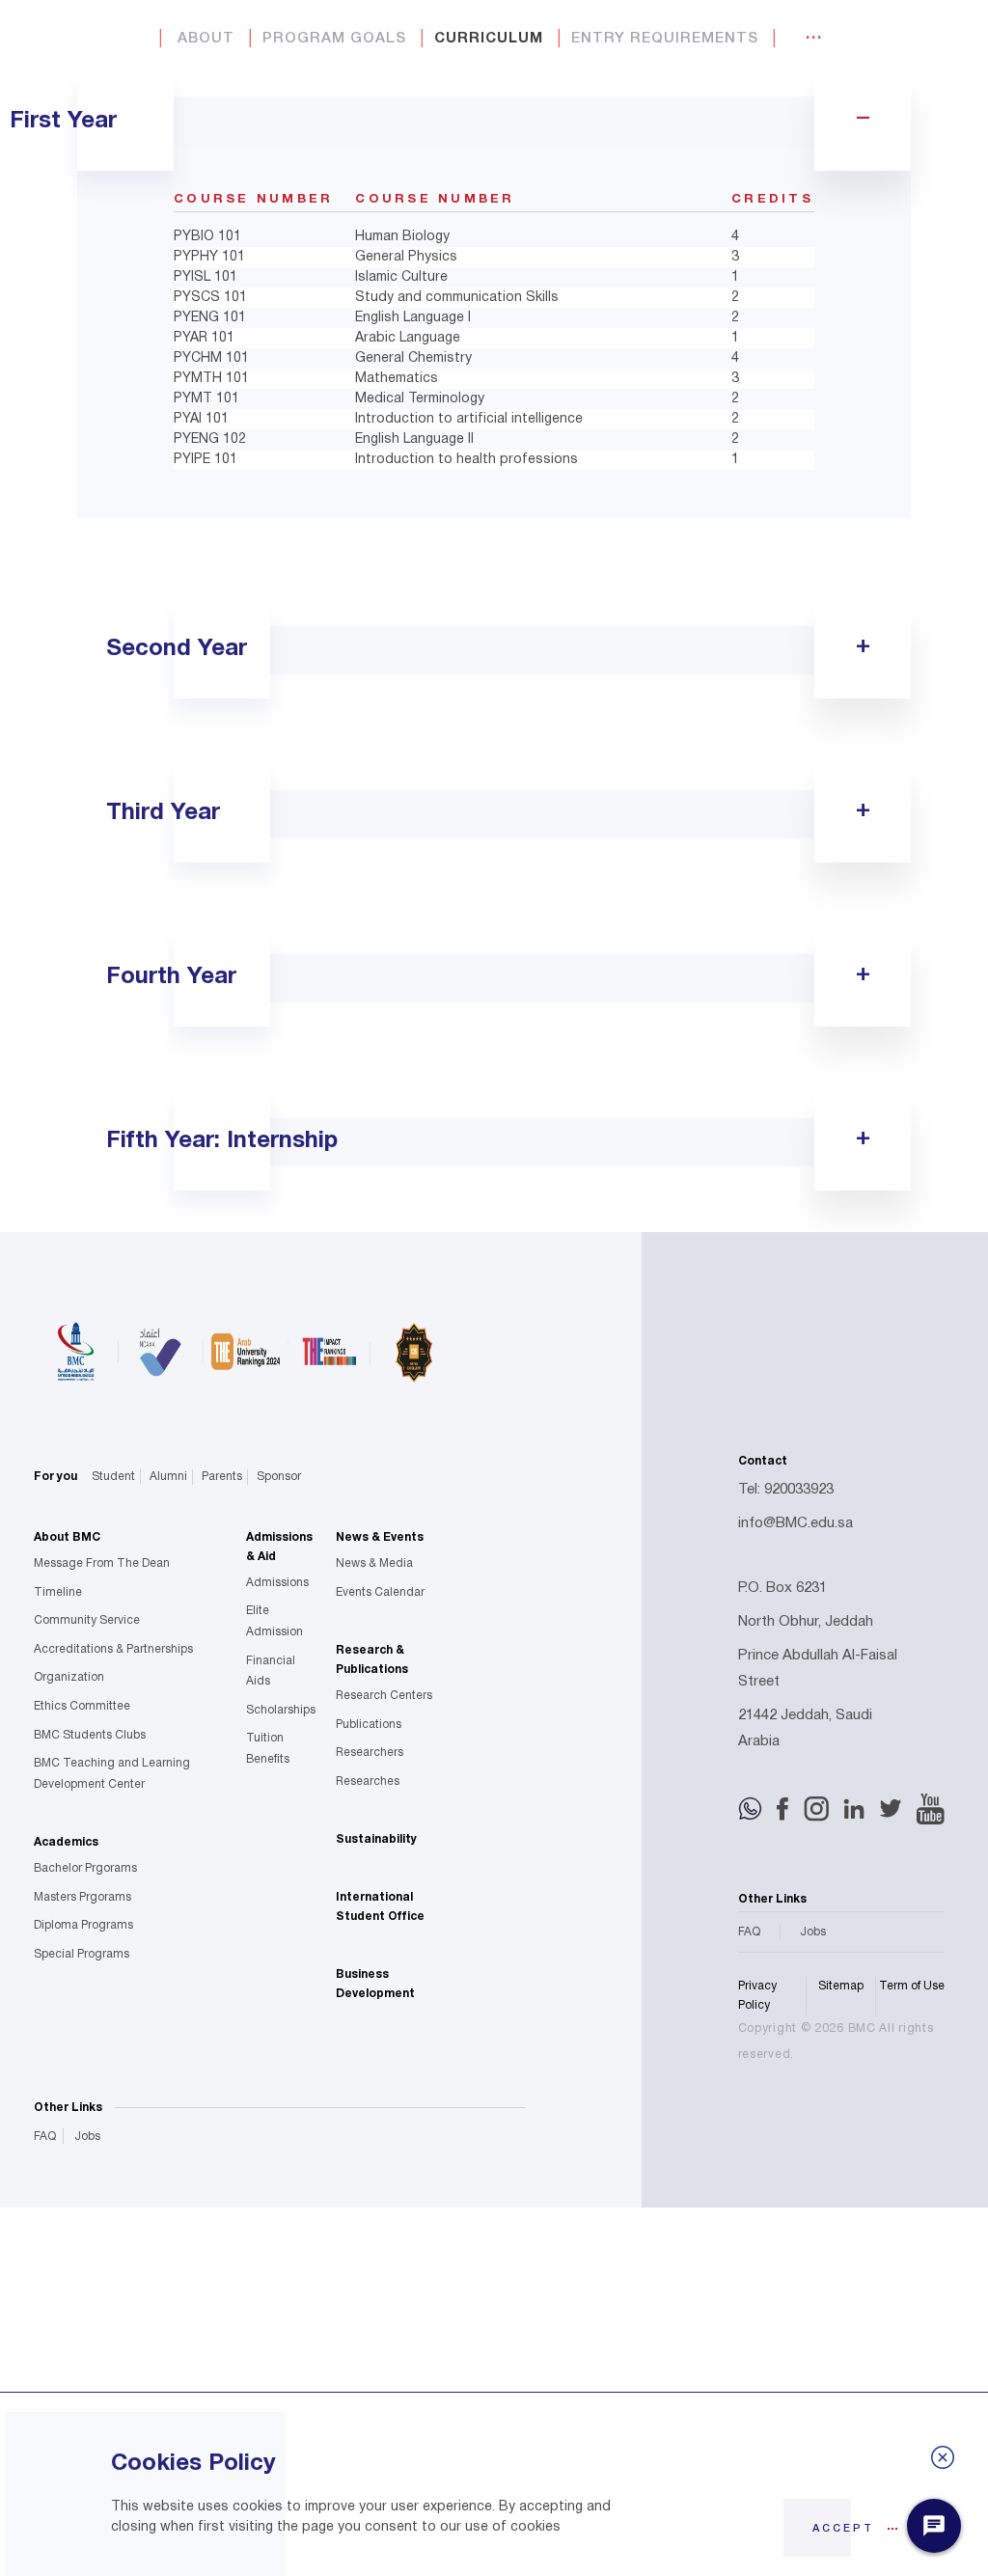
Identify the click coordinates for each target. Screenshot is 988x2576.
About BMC (67, 1537)
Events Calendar (380, 1592)
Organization (69, 1677)
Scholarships (281, 1710)
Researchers (370, 1753)
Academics (66, 1842)
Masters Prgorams (82, 1897)
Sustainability (376, 1839)
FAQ (45, 2137)
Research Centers (384, 1696)
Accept (843, 2529)
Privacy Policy (757, 1996)
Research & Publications (372, 1660)
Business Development (375, 1984)
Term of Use (912, 1986)
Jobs (87, 2137)
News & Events (380, 1537)
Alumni (168, 1477)
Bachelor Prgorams (85, 1868)
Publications (369, 1725)
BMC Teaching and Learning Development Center (112, 1774)
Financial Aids (271, 1672)
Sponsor (279, 1477)
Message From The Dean (102, 1563)
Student (113, 1477)
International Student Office (380, 1907)
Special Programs (82, 1954)
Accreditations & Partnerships (113, 1649)
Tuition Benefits (268, 1749)
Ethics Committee (82, 1706)
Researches (368, 1781)
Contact (763, 1461)
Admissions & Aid (279, 1547)
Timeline (58, 1592)
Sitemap (841, 1986)
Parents (222, 1477)
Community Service (87, 1620)
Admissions (277, 1583)
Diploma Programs (83, 1925)
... (814, 35)
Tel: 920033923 (786, 1490)
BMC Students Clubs (90, 1735)
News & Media (374, 1563)
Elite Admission (274, 1621)
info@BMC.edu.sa (796, 1523)
